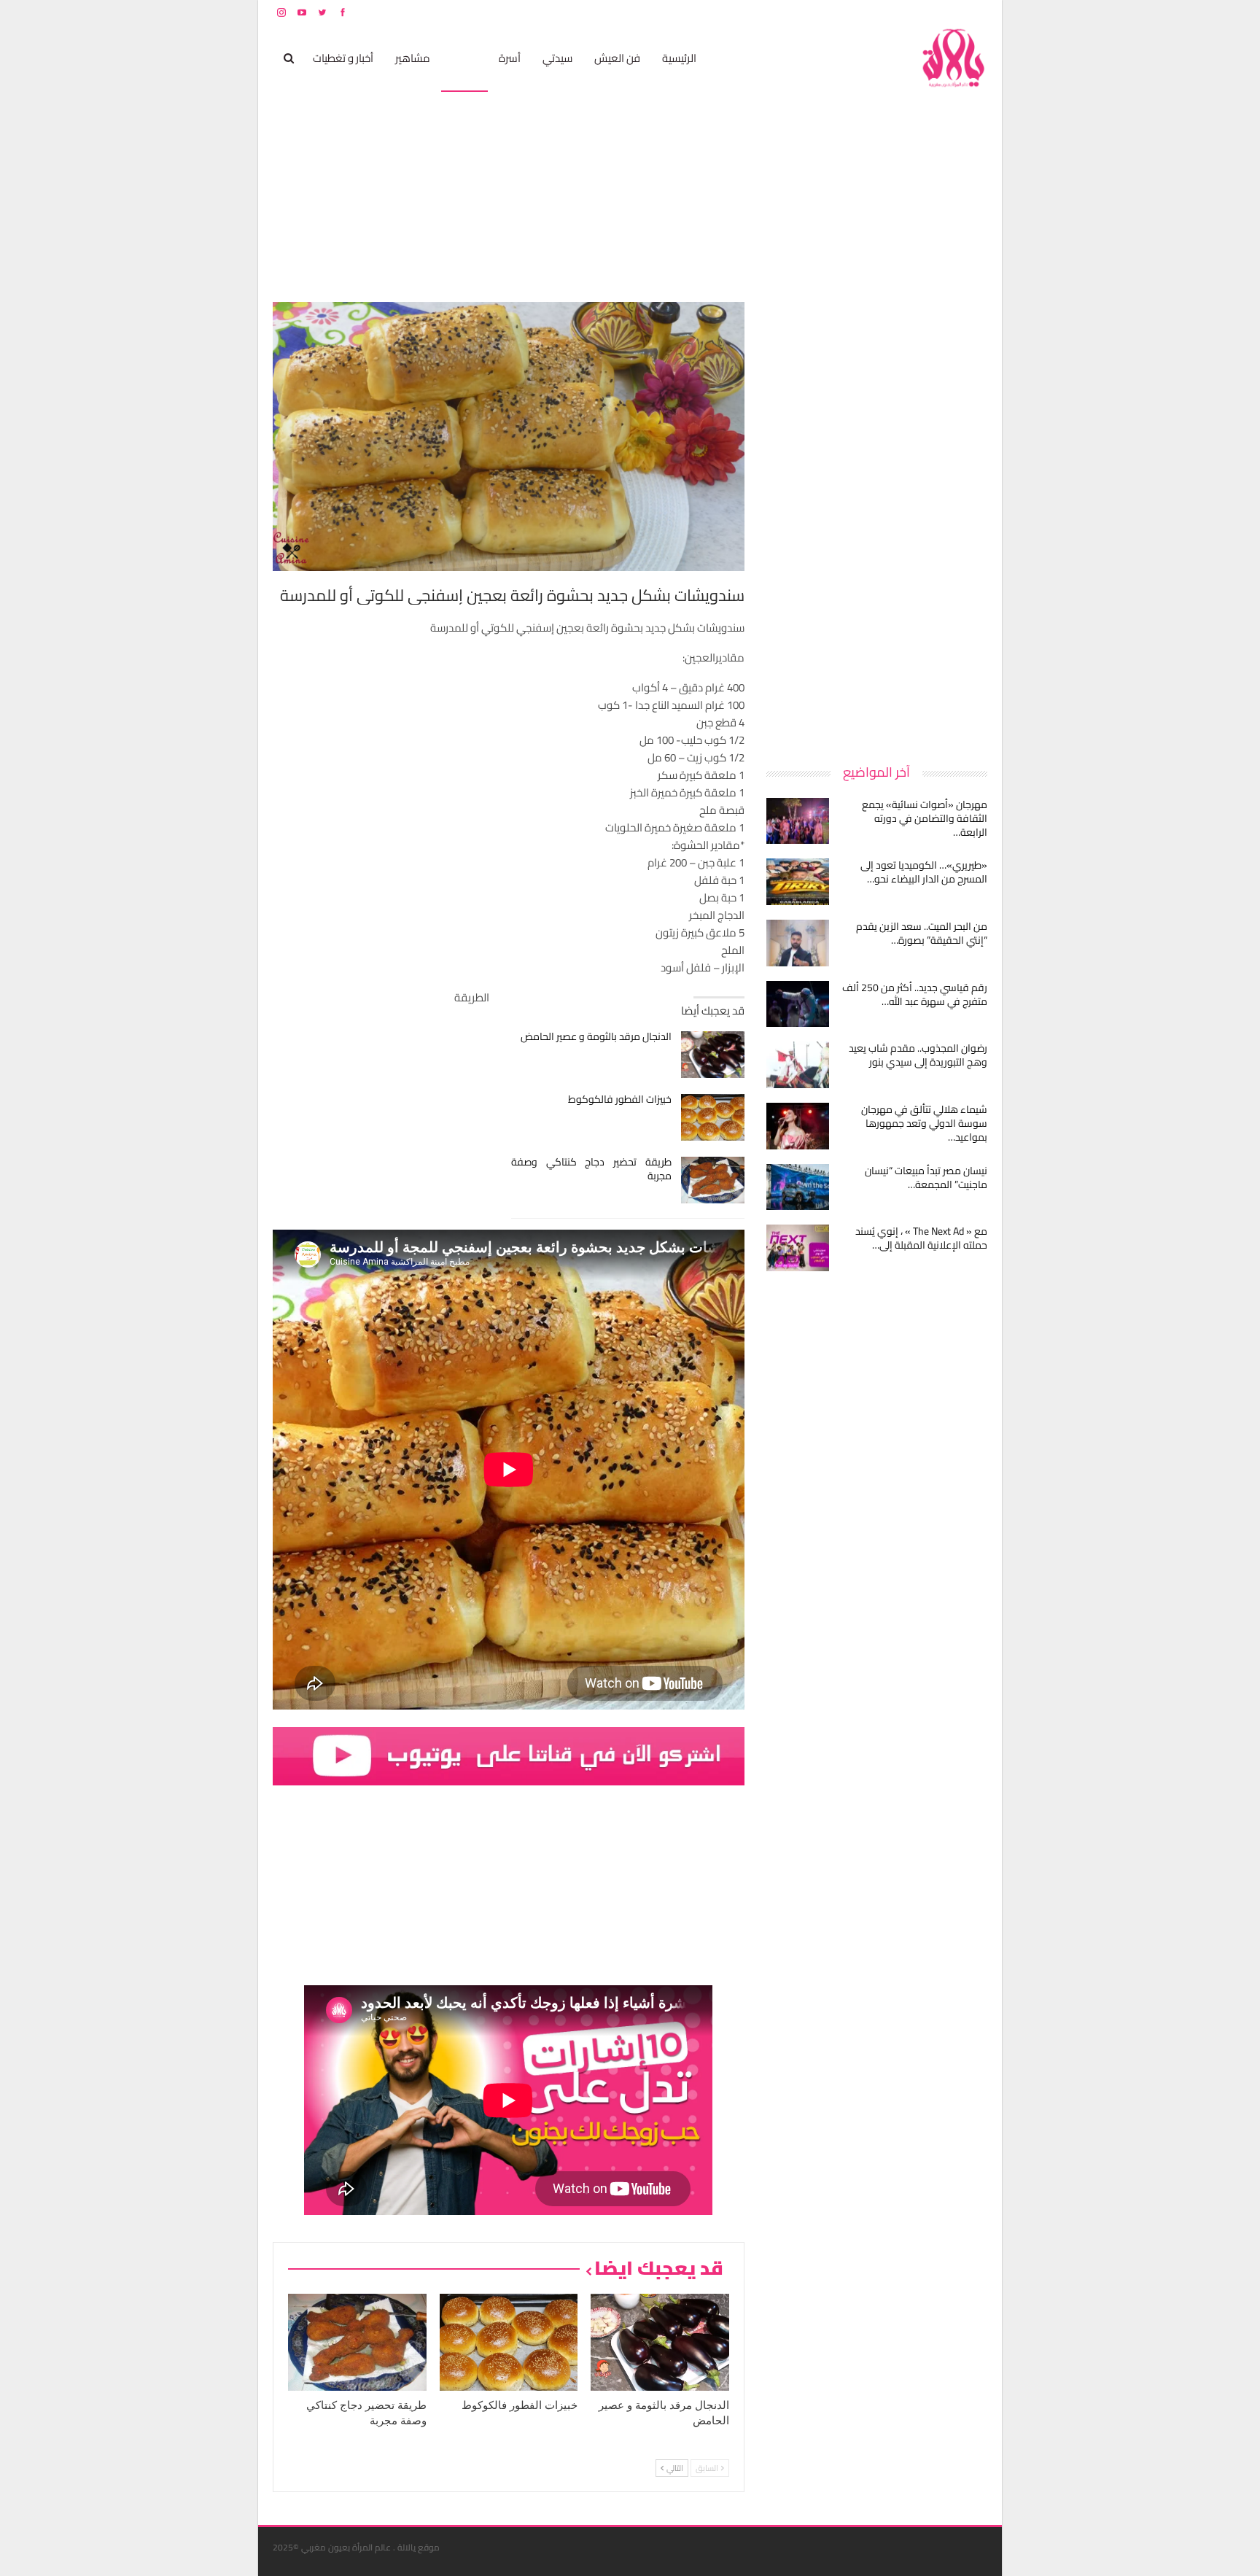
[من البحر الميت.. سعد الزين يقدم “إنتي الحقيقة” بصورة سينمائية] (798, 943)
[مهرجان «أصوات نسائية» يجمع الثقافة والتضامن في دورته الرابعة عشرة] (798, 821)
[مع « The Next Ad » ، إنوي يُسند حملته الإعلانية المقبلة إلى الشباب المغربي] (798, 1248)
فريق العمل (936, 12)
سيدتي (557, 58)
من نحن (976, 12)
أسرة (510, 58)
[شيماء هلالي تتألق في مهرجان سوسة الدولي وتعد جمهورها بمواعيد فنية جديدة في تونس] (798, 1126)
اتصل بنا (894, 12)
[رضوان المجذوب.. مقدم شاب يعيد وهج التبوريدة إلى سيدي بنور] (798, 1065)
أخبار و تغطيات (343, 58)
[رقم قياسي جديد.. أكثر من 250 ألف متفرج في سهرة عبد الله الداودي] (798, 1004)
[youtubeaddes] (509, 1755)
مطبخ (464, 58)
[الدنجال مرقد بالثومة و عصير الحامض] (713, 1055)
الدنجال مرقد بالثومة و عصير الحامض (596, 1036)
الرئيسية (679, 58)
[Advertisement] (878, 521)
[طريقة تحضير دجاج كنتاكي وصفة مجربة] (713, 1180)
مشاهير (413, 58)
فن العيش (617, 58)
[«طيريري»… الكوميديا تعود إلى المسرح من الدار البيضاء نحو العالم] (798, 882)
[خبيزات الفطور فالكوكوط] (713, 1117)
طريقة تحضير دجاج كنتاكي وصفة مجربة (592, 1169)
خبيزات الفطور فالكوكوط (620, 1099)
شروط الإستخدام (847, 12)
